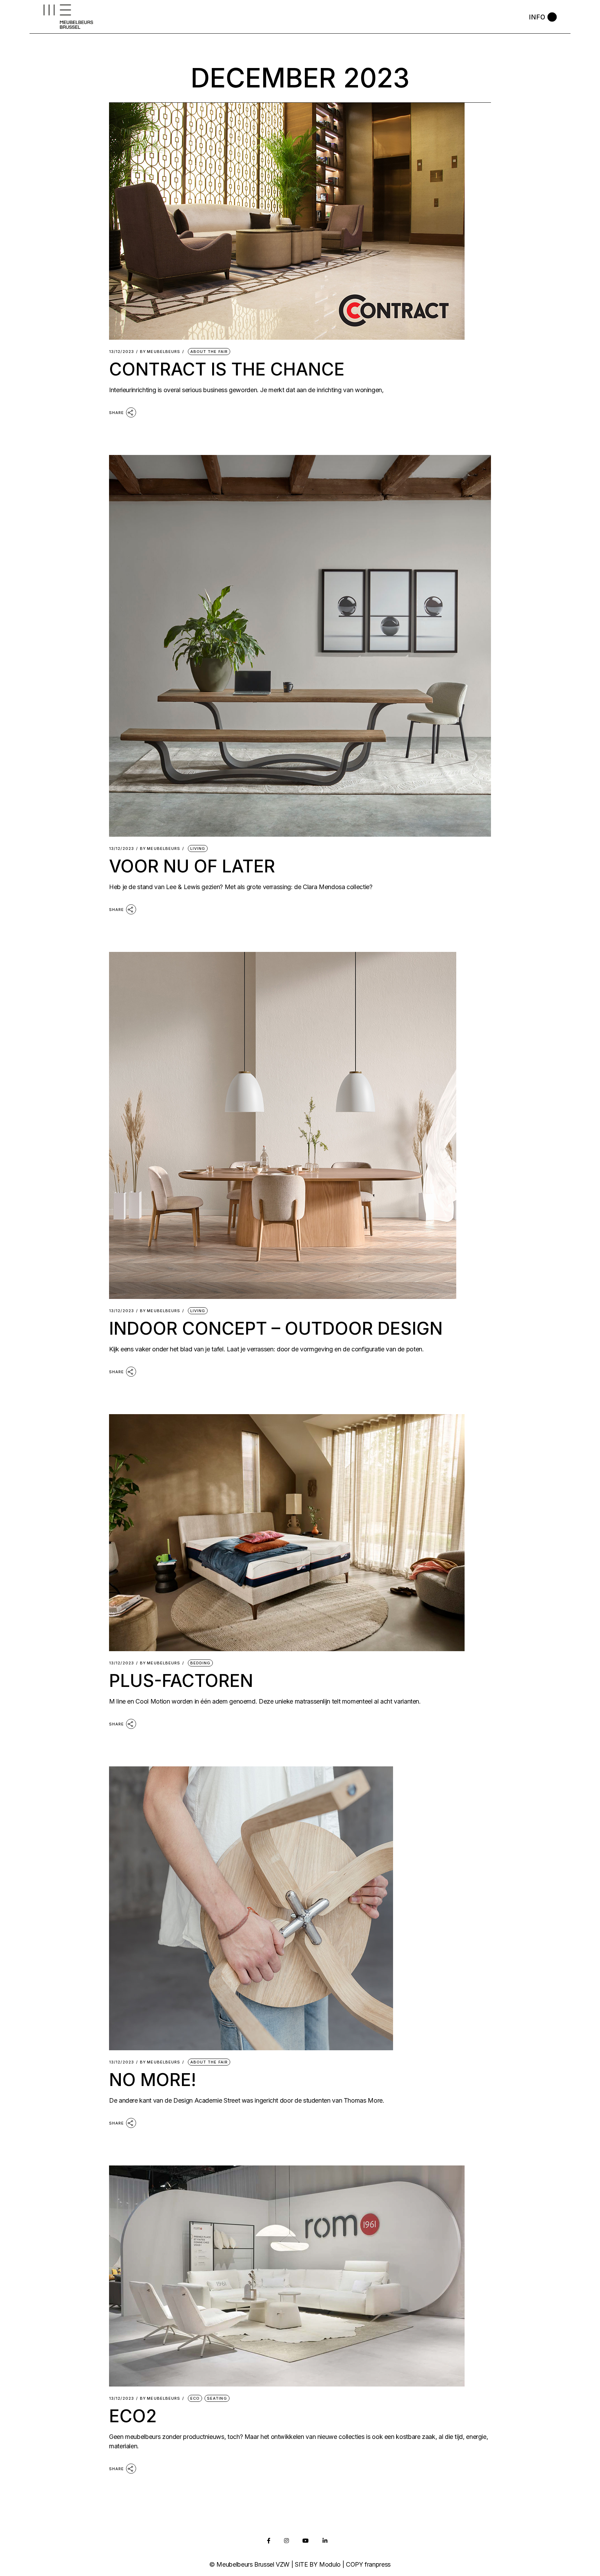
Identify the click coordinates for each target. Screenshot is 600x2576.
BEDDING (201, 1663)
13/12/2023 (122, 352)
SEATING (217, 2398)
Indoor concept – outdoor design (276, 1328)
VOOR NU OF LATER (192, 866)
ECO (195, 2398)
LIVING (198, 848)
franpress (378, 2564)
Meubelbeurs (160, 352)
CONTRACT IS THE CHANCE (227, 369)
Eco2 (133, 2416)
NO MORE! (153, 2080)
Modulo (330, 2564)
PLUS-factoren (181, 1681)
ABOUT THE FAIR (209, 352)
